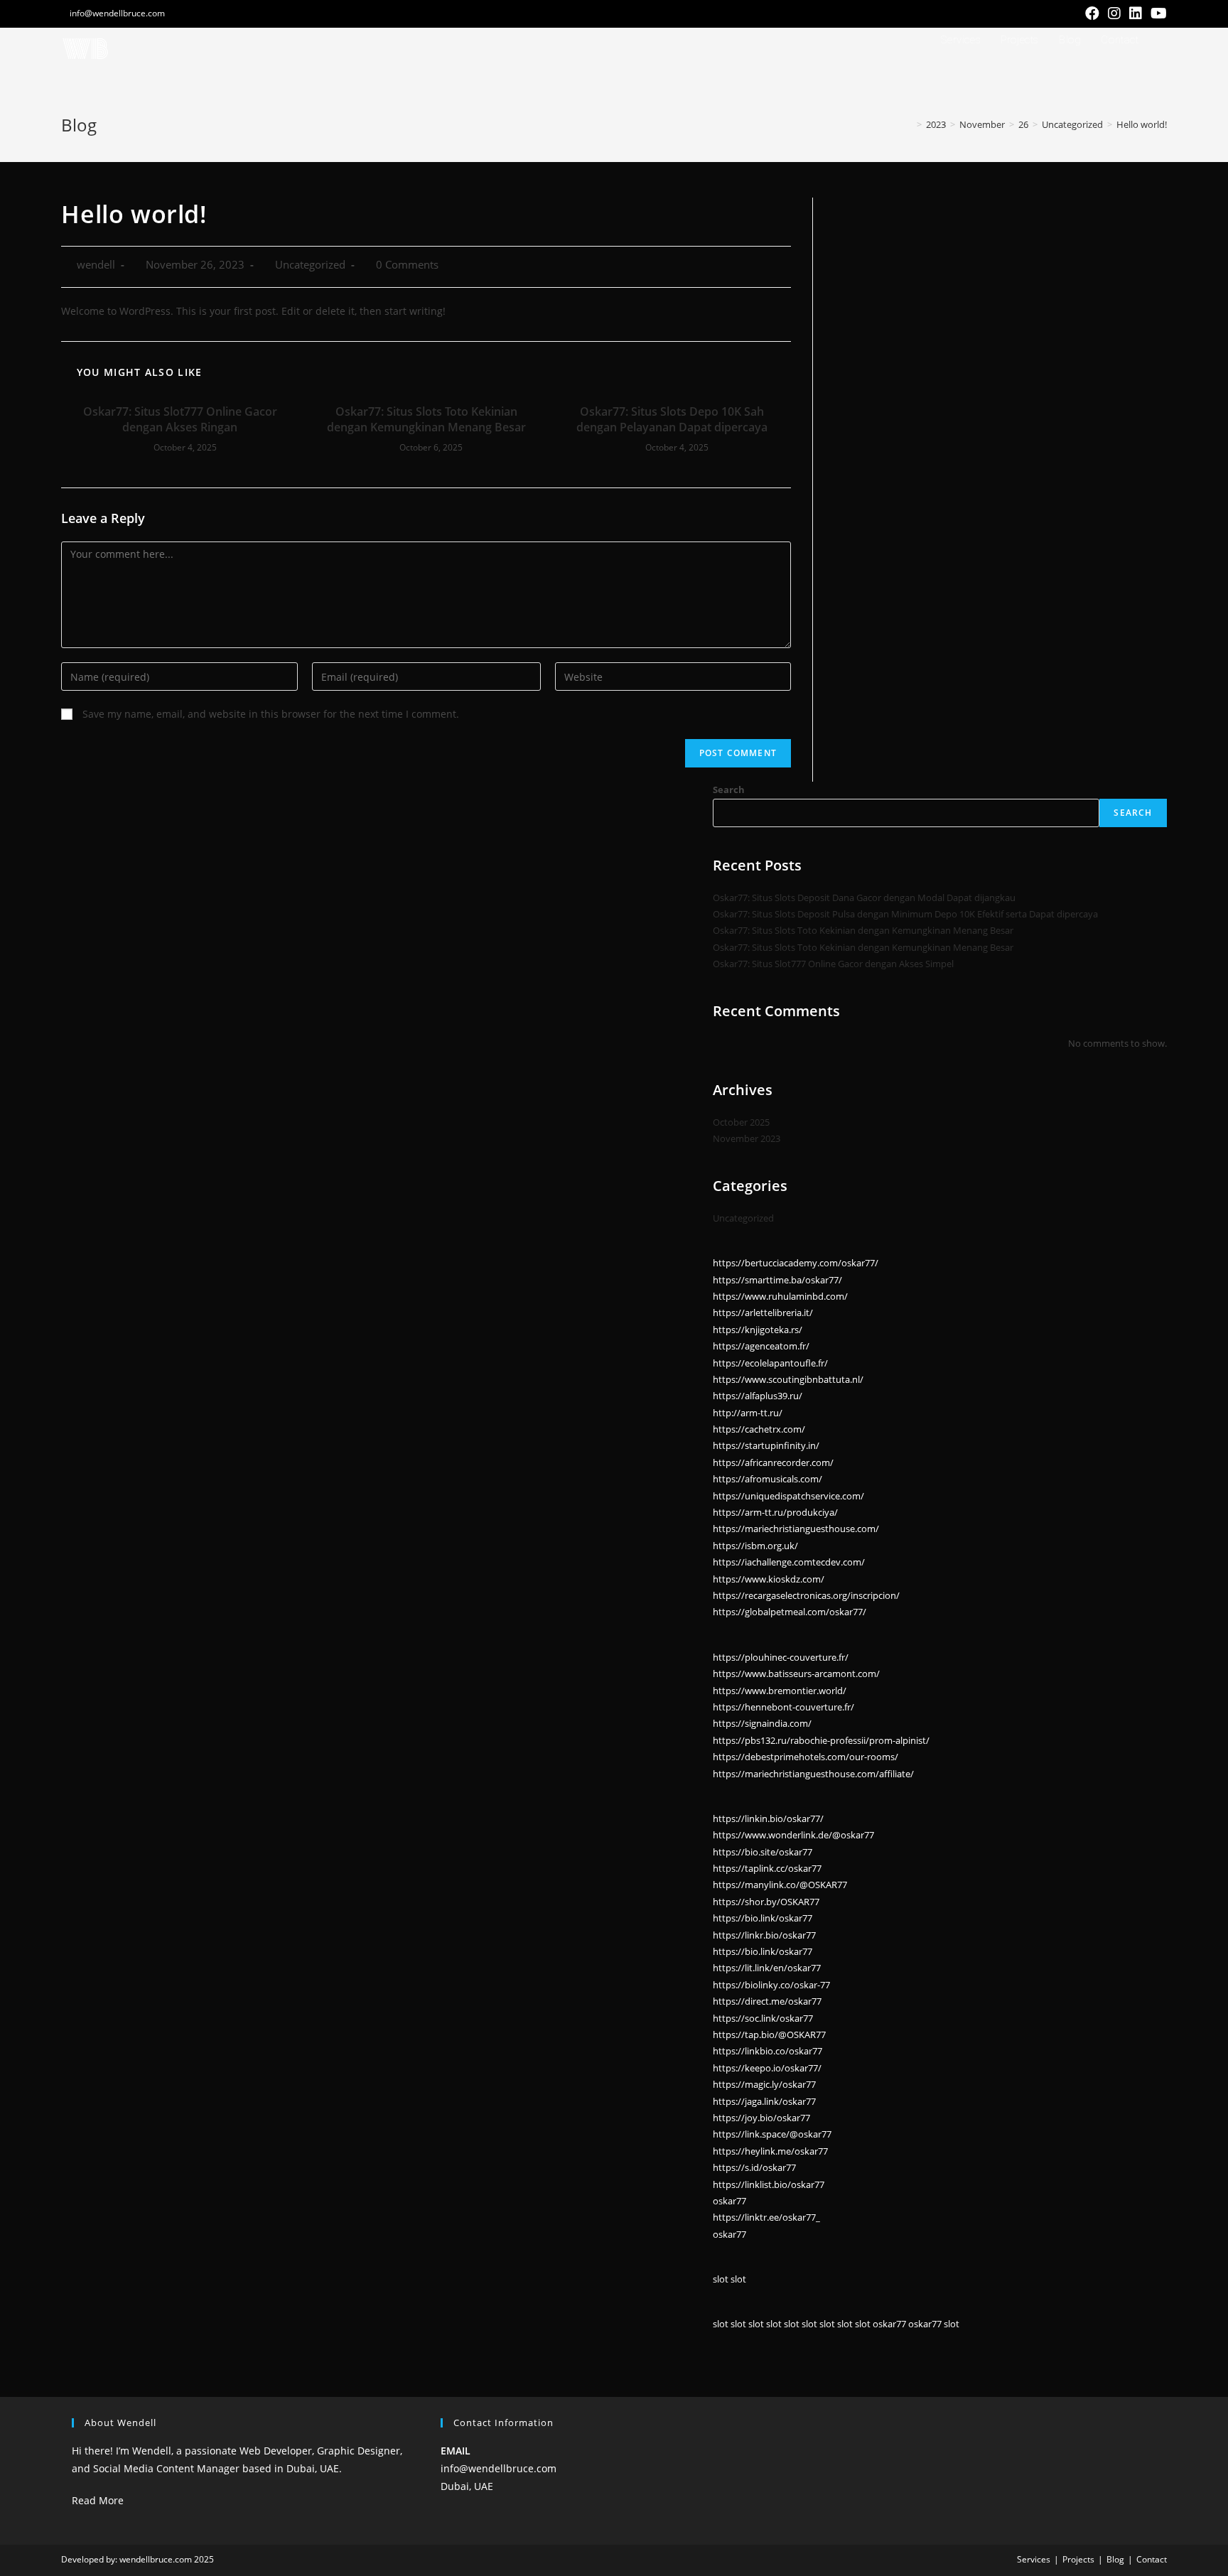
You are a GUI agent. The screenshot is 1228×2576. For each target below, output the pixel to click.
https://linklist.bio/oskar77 (769, 2184)
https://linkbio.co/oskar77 (767, 2051)
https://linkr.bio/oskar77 (764, 1935)
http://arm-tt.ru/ (748, 1413)
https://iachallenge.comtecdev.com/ (789, 1562)
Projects (1078, 2559)
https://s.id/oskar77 (754, 2167)
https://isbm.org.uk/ (755, 1546)
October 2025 (741, 1122)
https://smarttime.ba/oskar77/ (777, 1280)
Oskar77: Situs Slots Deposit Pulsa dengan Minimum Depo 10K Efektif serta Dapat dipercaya (905, 914)
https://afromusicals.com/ (767, 1479)
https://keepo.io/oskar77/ (767, 2068)
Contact (1152, 2559)
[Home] (909, 124)
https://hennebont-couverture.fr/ (783, 1707)
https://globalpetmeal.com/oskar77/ (790, 1612)
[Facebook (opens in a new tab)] (1092, 14)
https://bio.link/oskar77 (763, 1918)
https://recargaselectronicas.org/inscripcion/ (806, 1595)
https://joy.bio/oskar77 (761, 2118)
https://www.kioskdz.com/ (769, 1579)
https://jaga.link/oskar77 (764, 2101)
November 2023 (747, 1138)
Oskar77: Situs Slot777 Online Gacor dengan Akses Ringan (180, 419)
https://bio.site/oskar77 (763, 1852)
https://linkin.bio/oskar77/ (768, 1818)
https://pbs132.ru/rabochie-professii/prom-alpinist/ (821, 1740)
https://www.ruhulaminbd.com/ (780, 1296)
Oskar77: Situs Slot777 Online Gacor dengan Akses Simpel (833, 964)
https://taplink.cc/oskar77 (767, 1868)
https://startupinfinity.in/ (766, 1445)
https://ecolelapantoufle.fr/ (770, 1363)
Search (729, 789)
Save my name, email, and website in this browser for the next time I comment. (271, 714)
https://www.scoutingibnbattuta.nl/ (788, 1379)
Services (1034, 2559)
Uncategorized (310, 265)
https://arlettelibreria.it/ (763, 1313)
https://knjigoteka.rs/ (758, 1330)
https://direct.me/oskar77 (767, 2001)
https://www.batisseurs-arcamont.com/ (796, 1674)
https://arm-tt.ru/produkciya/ (775, 1512)
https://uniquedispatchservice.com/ (788, 1496)
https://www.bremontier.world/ (780, 1691)
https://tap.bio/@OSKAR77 (769, 2035)
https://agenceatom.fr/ (761, 1346)
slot (721, 2279)
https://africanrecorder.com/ (773, 1462)
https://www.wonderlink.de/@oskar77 (793, 1835)
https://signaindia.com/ (762, 1723)
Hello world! (1142, 124)
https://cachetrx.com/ (759, 1429)
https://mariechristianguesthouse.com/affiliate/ (813, 1774)
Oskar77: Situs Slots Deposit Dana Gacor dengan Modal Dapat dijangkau (864, 898)
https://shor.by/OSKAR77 (766, 1902)
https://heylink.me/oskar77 (770, 2151)
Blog (1115, 2559)
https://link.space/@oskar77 (772, 2134)
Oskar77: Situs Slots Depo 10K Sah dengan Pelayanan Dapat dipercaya (672, 419)
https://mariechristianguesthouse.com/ (796, 1529)
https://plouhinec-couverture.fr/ (781, 1657)
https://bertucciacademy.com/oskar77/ (796, 1263)
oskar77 (729, 2201)
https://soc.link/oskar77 (763, 2018)
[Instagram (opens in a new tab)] (1114, 14)
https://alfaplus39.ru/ (758, 1396)
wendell (96, 265)
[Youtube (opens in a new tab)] (1157, 14)
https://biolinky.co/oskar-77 (771, 1985)
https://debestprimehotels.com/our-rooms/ (806, 1757)
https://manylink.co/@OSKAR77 (780, 1885)
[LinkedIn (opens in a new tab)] (1136, 14)
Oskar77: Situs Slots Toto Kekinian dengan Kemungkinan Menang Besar (426, 419)
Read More (98, 2500)
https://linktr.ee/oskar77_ (766, 2217)
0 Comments (407, 265)
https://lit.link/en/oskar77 (767, 1968)
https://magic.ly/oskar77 (764, 2084)
